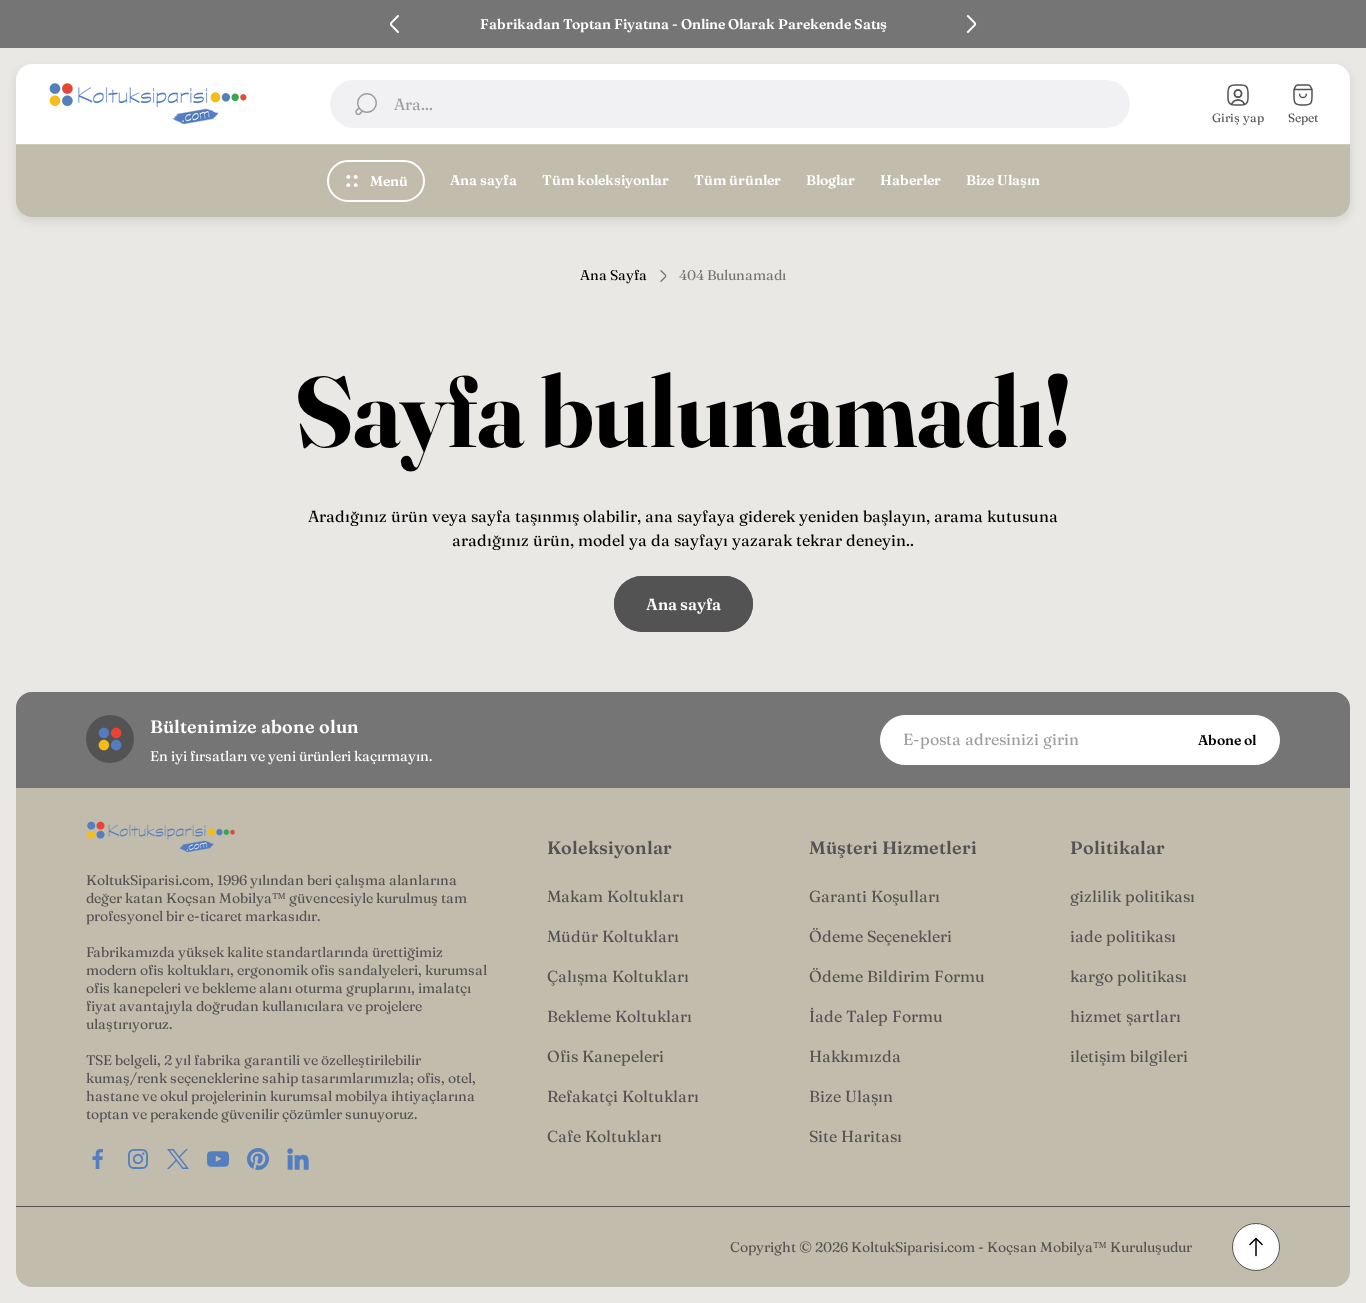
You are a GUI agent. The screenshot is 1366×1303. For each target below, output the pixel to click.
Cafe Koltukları (604, 1136)
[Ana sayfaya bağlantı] (161, 837)
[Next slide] (971, 24)
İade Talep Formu (876, 1016)
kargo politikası (1128, 976)
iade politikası (1123, 936)
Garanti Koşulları (874, 896)
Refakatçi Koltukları (623, 1096)
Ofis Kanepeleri (605, 1056)
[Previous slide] (395, 24)
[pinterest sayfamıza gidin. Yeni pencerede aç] (258, 1159)
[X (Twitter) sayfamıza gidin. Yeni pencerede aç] (178, 1159)
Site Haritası (855, 1136)
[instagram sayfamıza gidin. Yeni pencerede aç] (138, 1159)
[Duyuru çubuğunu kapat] (1338, 24)
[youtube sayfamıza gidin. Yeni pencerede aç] (218, 1159)
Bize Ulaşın (851, 1096)
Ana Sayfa (613, 275)
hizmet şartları (1125, 1016)
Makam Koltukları (615, 896)
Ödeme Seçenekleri (880, 936)
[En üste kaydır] (1256, 1247)
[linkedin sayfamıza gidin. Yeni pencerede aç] (298, 1159)
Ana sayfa (683, 604)
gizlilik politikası (1132, 896)
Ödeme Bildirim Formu (897, 976)
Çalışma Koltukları (618, 976)
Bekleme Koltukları (619, 1016)
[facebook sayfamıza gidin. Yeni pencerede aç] (98, 1159)
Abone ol (1227, 740)
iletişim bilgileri (1129, 1056)
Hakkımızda (855, 1056)
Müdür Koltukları (613, 936)
